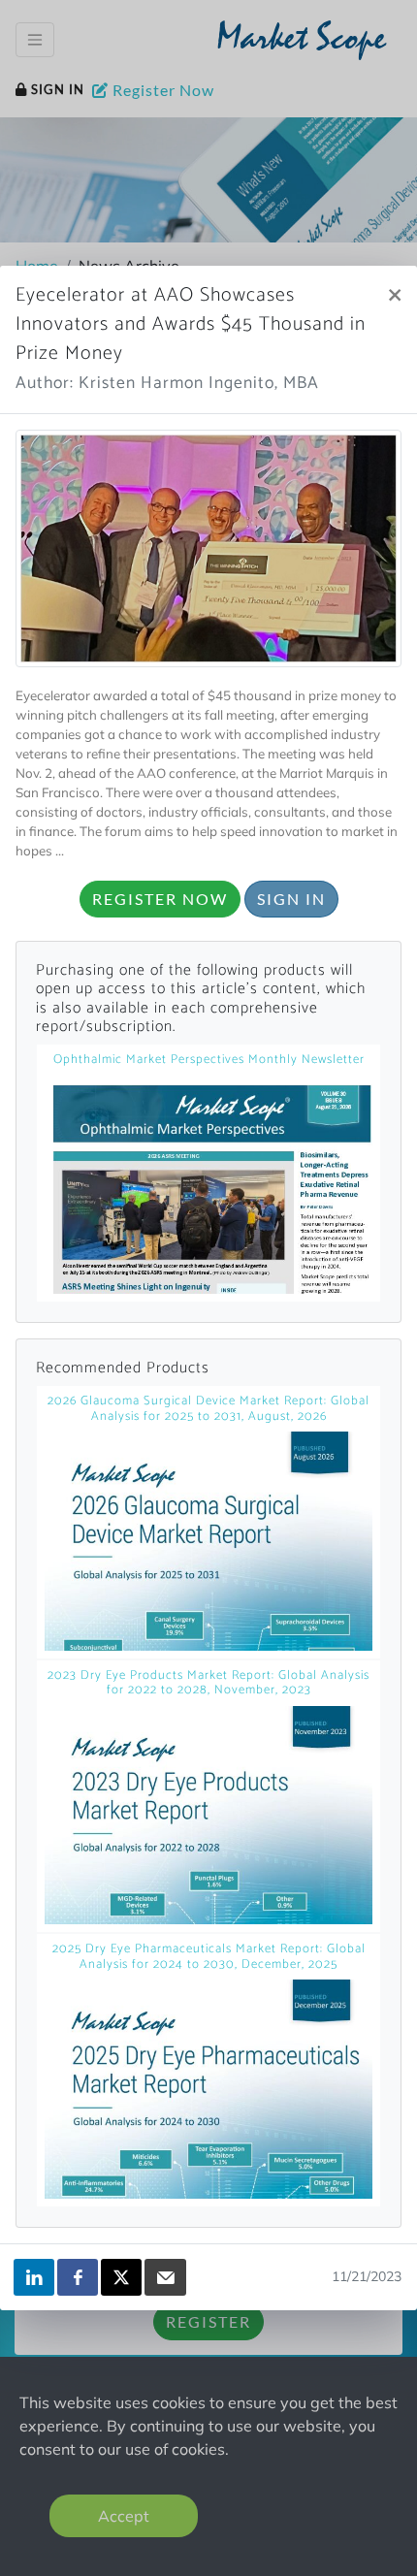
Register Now (160, 899)
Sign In (291, 899)
